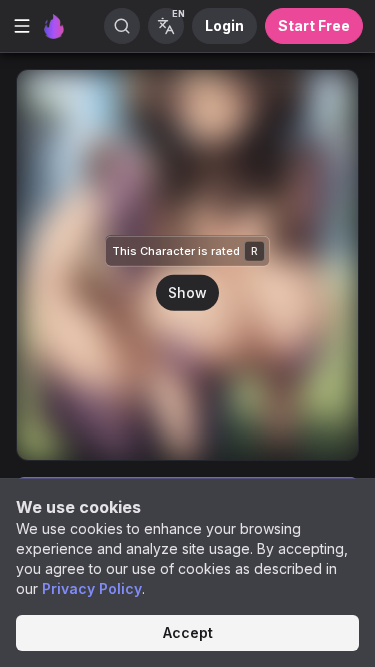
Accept (188, 632)
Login (224, 25)
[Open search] (122, 26)
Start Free (314, 25)
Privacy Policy (92, 588)
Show (187, 291)
